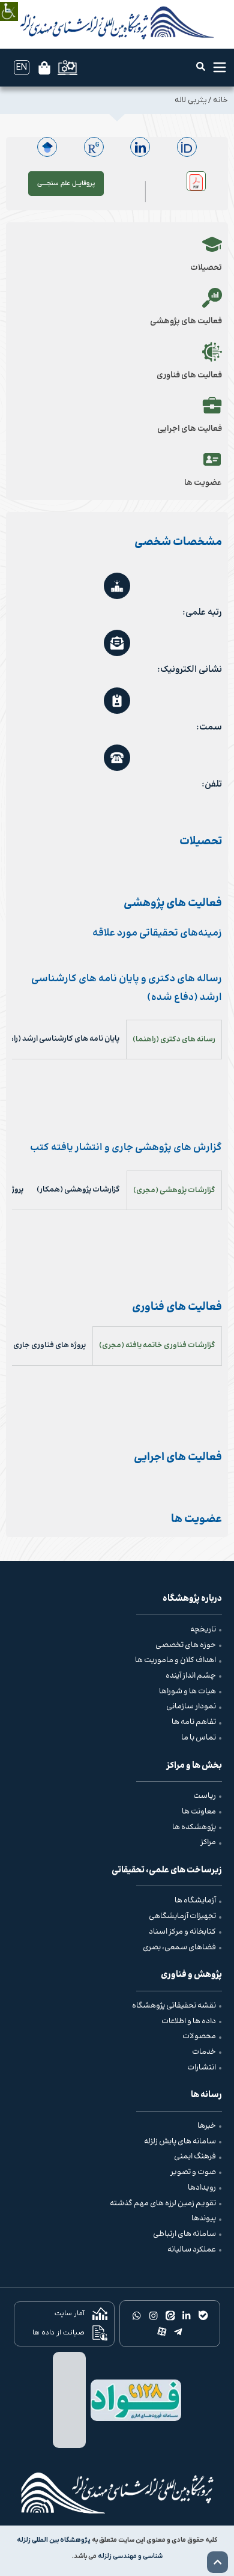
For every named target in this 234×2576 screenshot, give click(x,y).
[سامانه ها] (67, 68)
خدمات (204, 2052)
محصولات (199, 2036)
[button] (201, 66)
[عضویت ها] (212, 459)
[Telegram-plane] (178, 2332)
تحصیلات (206, 268)
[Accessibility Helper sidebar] (9, 3)
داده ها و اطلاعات (189, 2021)
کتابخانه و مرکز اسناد (182, 1932)
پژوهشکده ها (194, 1827)
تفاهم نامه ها (194, 1722)
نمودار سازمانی (191, 1707)
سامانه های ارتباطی (184, 2234)
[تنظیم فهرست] (220, 67)
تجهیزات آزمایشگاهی (182, 1916)
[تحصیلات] (212, 244)
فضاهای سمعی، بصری (179, 1947)
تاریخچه (203, 1630)
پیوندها (204, 2218)
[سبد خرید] (44, 68)
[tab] (174, 1039)
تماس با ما (199, 1738)
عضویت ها (203, 483)
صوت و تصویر (193, 2172)
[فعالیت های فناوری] (212, 352)
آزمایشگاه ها (195, 1901)
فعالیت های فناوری (189, 376)
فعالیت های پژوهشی (186, 321)
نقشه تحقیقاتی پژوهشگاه (174, 2006)
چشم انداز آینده (191, 1676)
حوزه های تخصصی (186, 1645)
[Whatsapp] (137, 2315)
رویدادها (202, 2188)
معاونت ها (199, 1812)
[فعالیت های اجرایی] (212, 405)
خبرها (207, 2126)
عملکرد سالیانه (192, 2250)
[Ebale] (203, 2315)
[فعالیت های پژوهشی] (212, 298)
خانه (220, 100)
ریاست (205, 1796)
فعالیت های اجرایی (190, 429)
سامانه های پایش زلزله (180, 2142)
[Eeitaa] (170, 2315)
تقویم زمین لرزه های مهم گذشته (163, 2203)
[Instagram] (153, 2315)
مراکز (208, 1842)
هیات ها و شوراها (187, 1691)
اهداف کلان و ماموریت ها (175, 1660)
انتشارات (202, 2068)
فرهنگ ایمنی (195, 2157)
